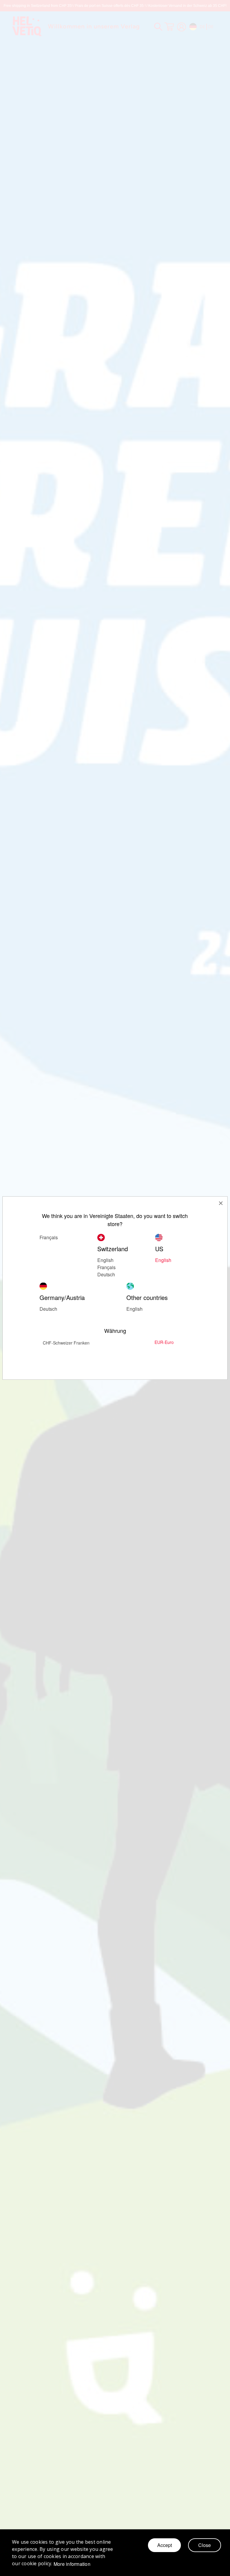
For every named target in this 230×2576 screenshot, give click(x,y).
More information (72, 2564)
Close (205, 2545)
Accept (165, 2545)
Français (106, 1267)
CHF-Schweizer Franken (66, 1343)
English (105, 1260)
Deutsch (48, 1309)
